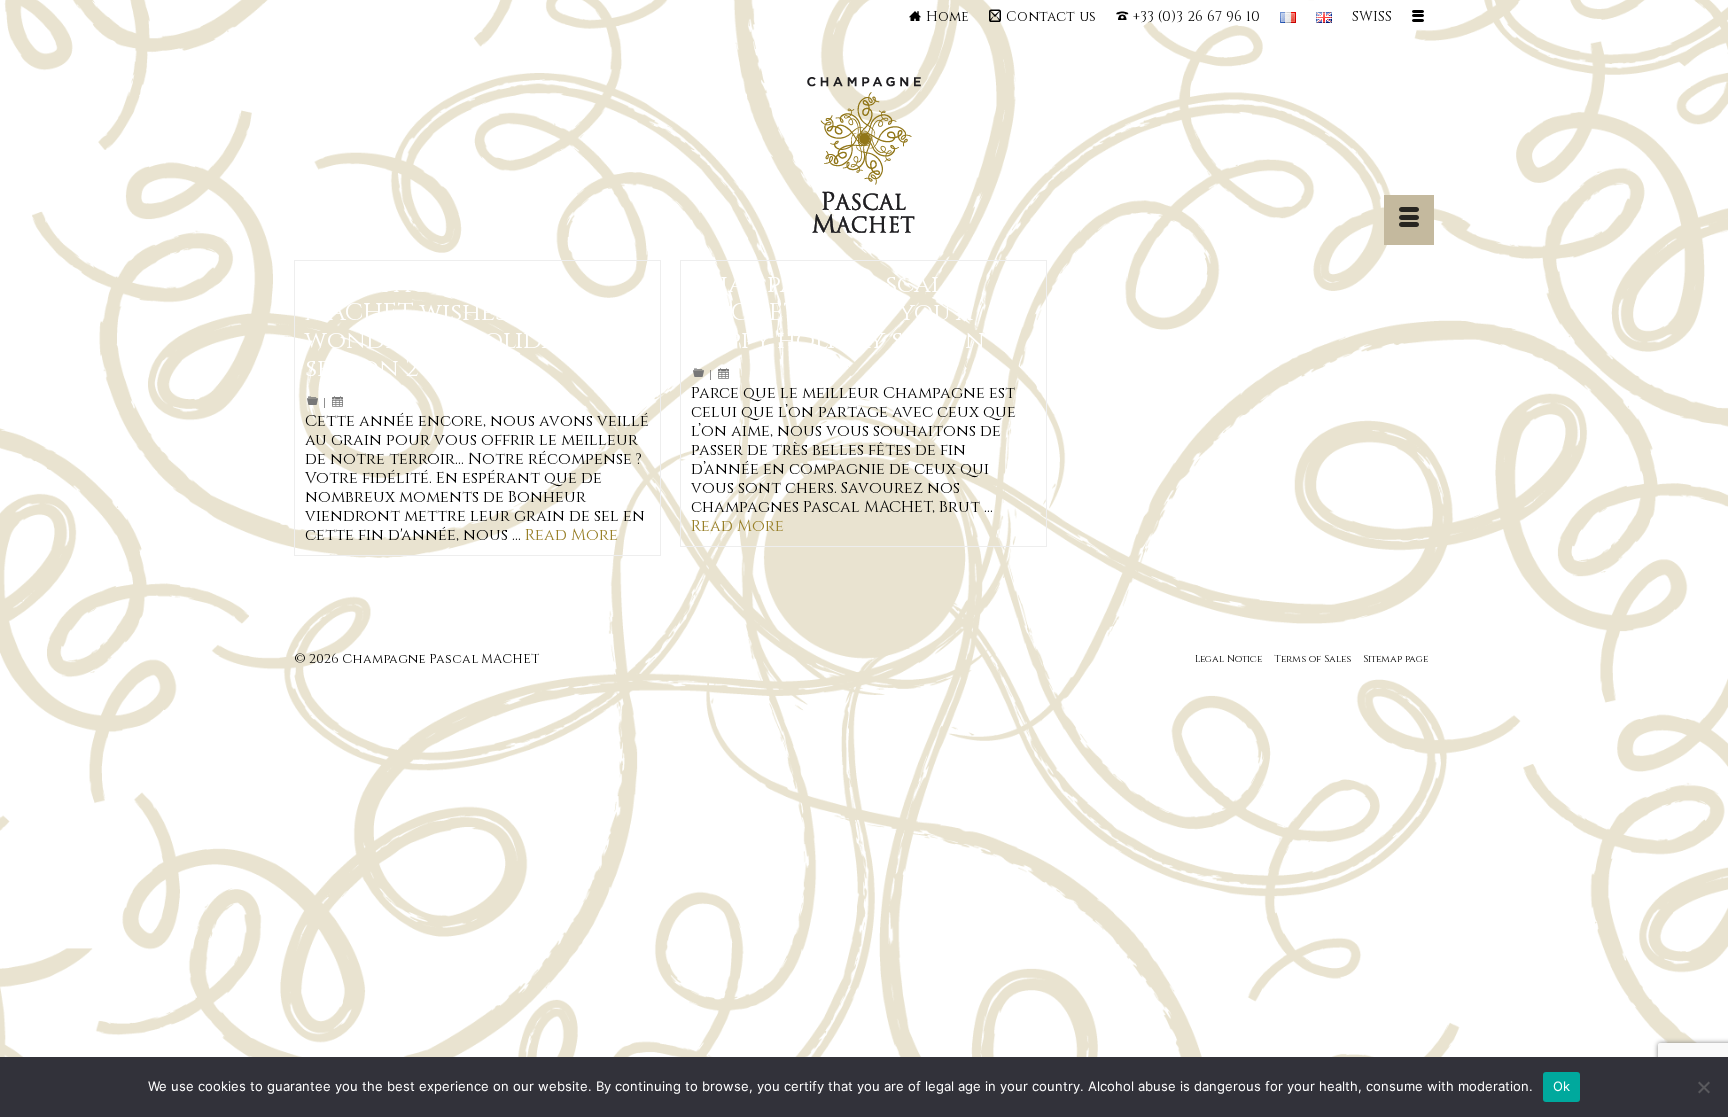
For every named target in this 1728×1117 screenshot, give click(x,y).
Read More (571, 535)
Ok (1562, 1086)
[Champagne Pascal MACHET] (864, 160)
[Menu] (1409, 220)
